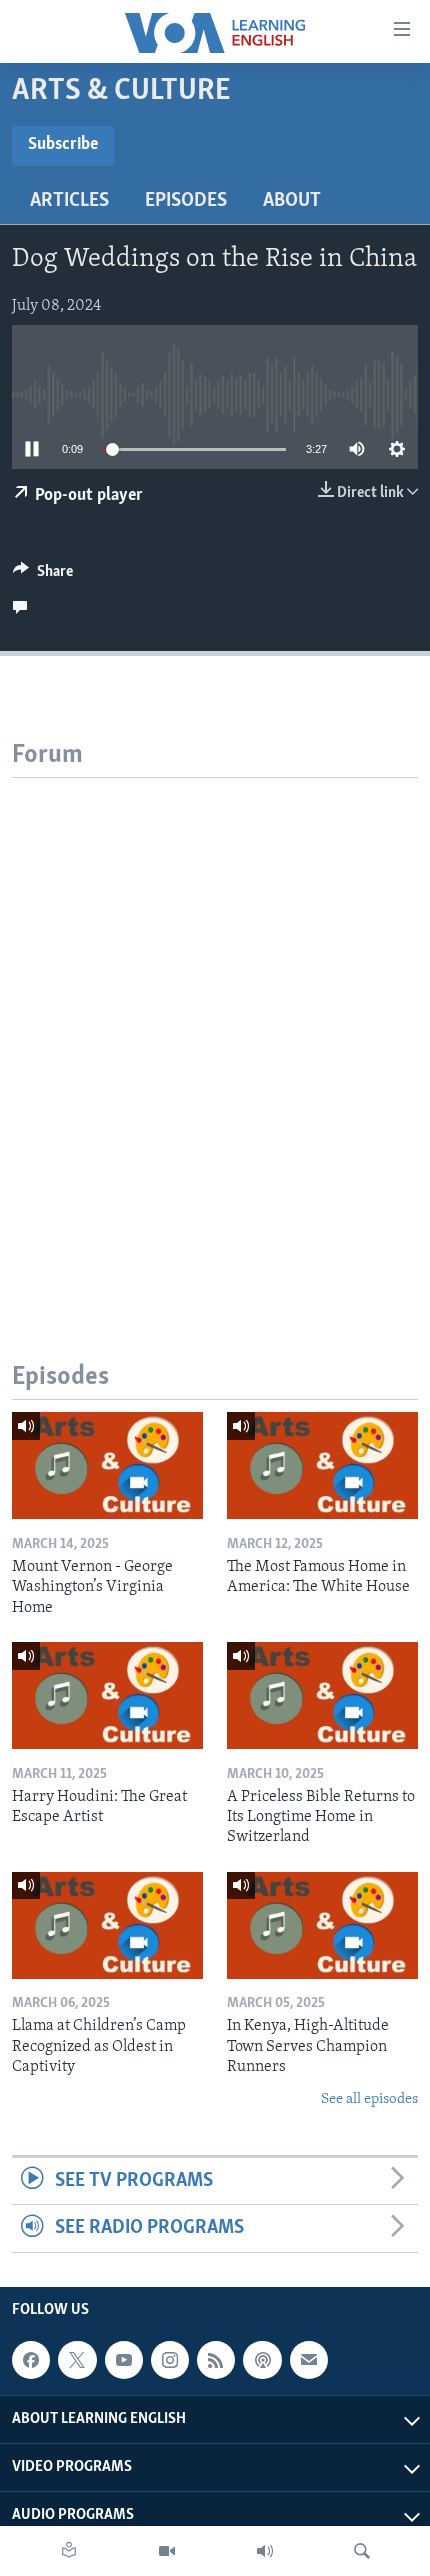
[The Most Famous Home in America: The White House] (322, 1465)
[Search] (362, 2551)
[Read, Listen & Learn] (69, 2551)
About (292, 201)
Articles (69, 201)
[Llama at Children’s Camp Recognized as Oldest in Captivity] (107, 1925)
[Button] (43, 576)
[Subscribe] (309, 2360)
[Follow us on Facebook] (31, 2360)
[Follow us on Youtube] (124, 2360)
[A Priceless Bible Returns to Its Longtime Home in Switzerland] (322, 1695)
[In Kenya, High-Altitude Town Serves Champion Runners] (322, 1925)
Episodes (186, 201)
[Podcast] (262, 2360)
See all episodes (369, 2099)
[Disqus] (215, 1028)
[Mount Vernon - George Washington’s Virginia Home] (107, 1465)
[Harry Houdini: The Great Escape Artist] (107, 1695)
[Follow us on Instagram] (170, 2360)
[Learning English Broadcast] (265, 2551)
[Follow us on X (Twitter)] (77, 2360)
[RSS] (216, 2360)
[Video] (167, 2551)
